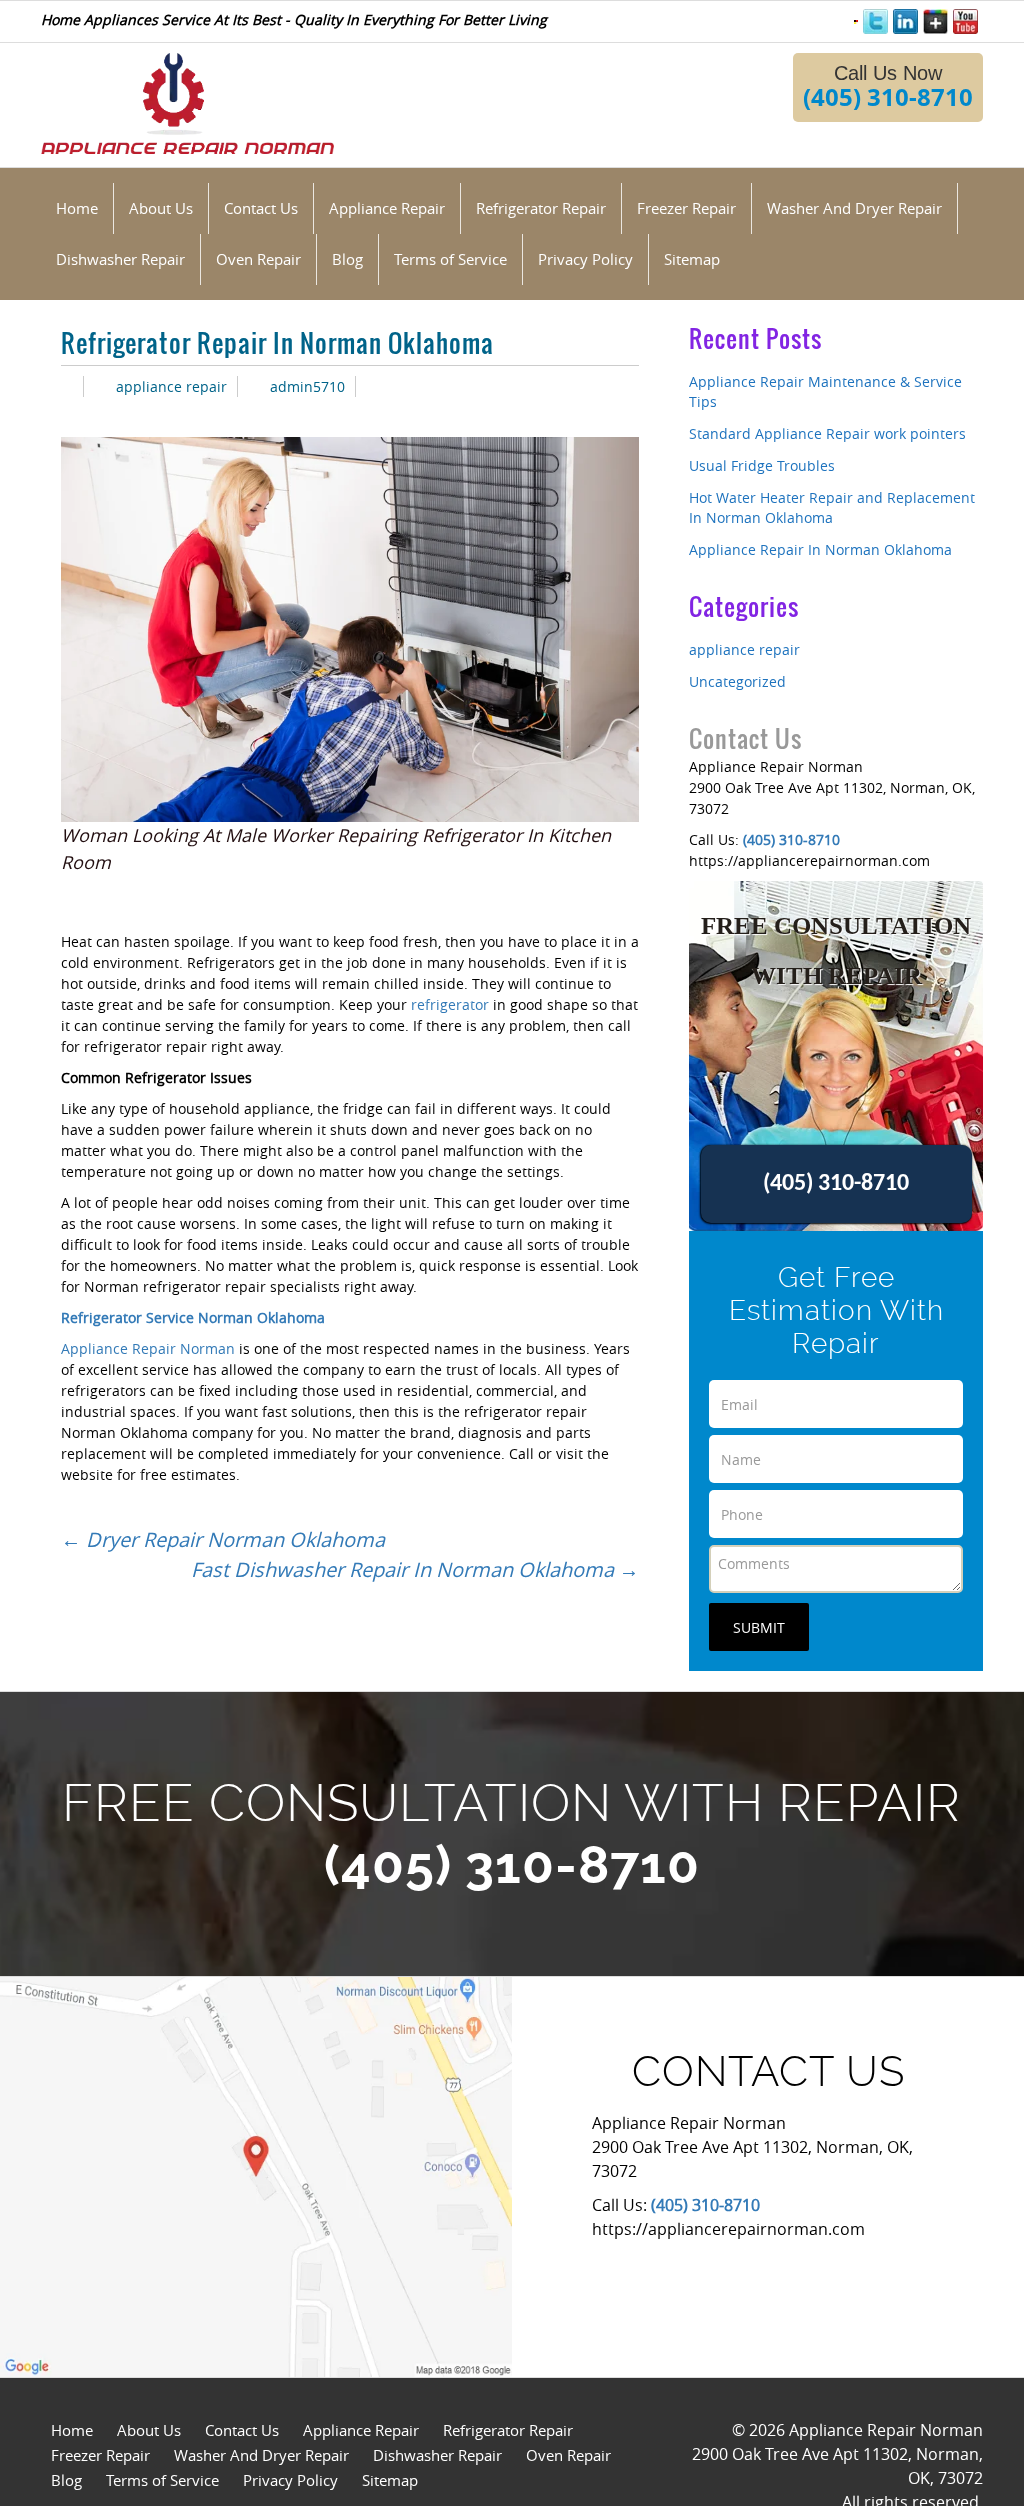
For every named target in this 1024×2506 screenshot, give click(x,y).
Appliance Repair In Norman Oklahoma (820, 549)
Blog (66, 2480)
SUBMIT (759, 1627)
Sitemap (390, 2480)
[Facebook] (856, 19)
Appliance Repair (361, 2430)
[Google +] (935, 21)
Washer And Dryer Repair (261, 2455)
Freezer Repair (100, 2455)
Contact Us (242, 2430)
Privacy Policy (290, 2480)
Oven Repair (568, 2455)
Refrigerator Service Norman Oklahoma (193, 1317)
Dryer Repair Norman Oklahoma (223, 1539)
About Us (149, 2430)
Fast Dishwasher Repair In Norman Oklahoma (415, 1569)
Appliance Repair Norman (148, 1348)
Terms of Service (162, 2480)
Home (72, 2430)
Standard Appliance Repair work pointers (827, 433)
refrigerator (450, 1004)
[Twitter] (875, 21)
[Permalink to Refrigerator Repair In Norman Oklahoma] (67, 386)
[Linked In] (905, 21)
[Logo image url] (187, 101)
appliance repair (171, 386)
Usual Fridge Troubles (762, 465)
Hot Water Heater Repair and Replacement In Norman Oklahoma (832, 507)
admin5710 (307, 386)
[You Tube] (965, 21)
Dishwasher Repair (437, 2455)
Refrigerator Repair (508, 2430)
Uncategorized (737, 681)
